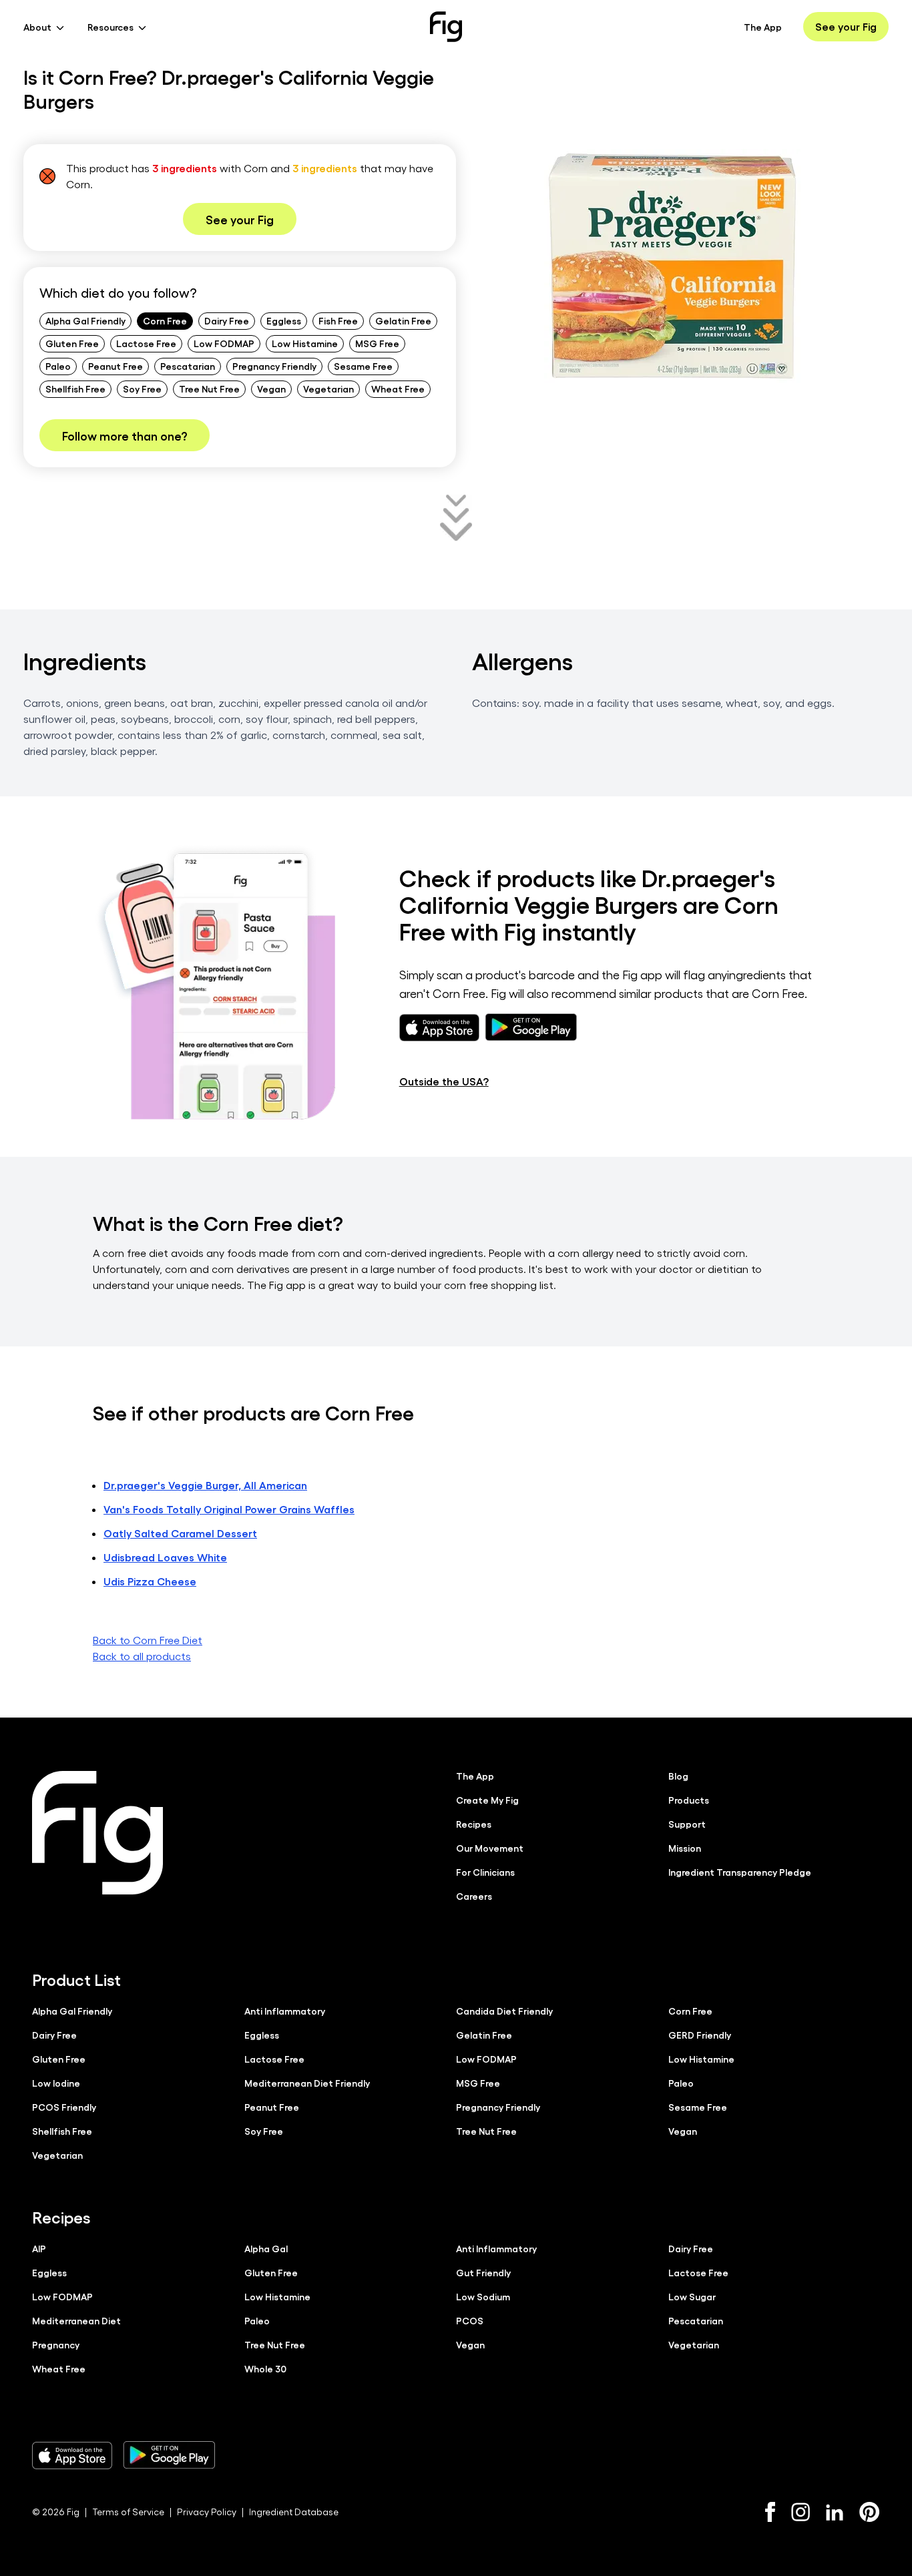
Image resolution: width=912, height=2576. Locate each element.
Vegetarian (328, 389)
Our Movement (490, 1848)
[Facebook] (770, 2512)
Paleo (58, 366)
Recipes (474, 1824)
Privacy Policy (207, 2512)
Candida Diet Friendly (504, 2011)
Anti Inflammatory (285, 2011)
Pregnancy (56, 2344)
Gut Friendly (483, 2272)
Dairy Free (227, 320)
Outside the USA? (444, 1081)
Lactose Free (146, 343)
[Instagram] (801, 2512)
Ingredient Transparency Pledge (740, 1872)
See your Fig (846, 26)
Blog (678, 1776)
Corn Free (165, 320)
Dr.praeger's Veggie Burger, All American (205, 1485)
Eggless (284, 320)
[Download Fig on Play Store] (169, 2455)
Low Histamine (305, 343)
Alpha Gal (266, 2248)
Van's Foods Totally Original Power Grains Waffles (229, 1509)
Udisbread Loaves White (165, 1557)
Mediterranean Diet (76, 2320)
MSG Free (377, 343)
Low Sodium (483, 2296)
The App (763, 27)
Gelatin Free (403, 320)
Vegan (271, 389)
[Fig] (446, 27)
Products (689, 1800)
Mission (685, 1848)
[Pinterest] (870, 2512)
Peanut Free (116, 366)
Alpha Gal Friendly (85, 320)
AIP (39, 2248)
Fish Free (338, 320)
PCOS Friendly (64, 2107)
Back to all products (142, 1656)
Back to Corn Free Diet (148, 1640)
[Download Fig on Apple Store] (72, 2455)
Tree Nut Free (209, 389)
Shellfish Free (75, 389)
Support (687, 1824)
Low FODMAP (224, 343)
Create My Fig (487, 1800)
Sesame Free (363, 366)
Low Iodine (56, 2083)
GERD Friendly (700, 2035)
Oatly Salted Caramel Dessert (180, 1533)
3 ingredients (185, 168)
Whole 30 (265, 2368)
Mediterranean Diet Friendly (307, 2083)
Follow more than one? (125, 435)
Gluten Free (72, 343)
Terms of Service (128, 2512)
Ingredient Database (294, 2512)
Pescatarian (188, 366)
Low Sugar (692, 2296)
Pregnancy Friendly (274, 366)
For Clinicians (485, 1872)
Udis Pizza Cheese (150, 1581)
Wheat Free (398, 389)
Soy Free (142, 389)
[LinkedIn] (835, 2512)
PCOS (470, 2320)
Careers (474, 1896)
